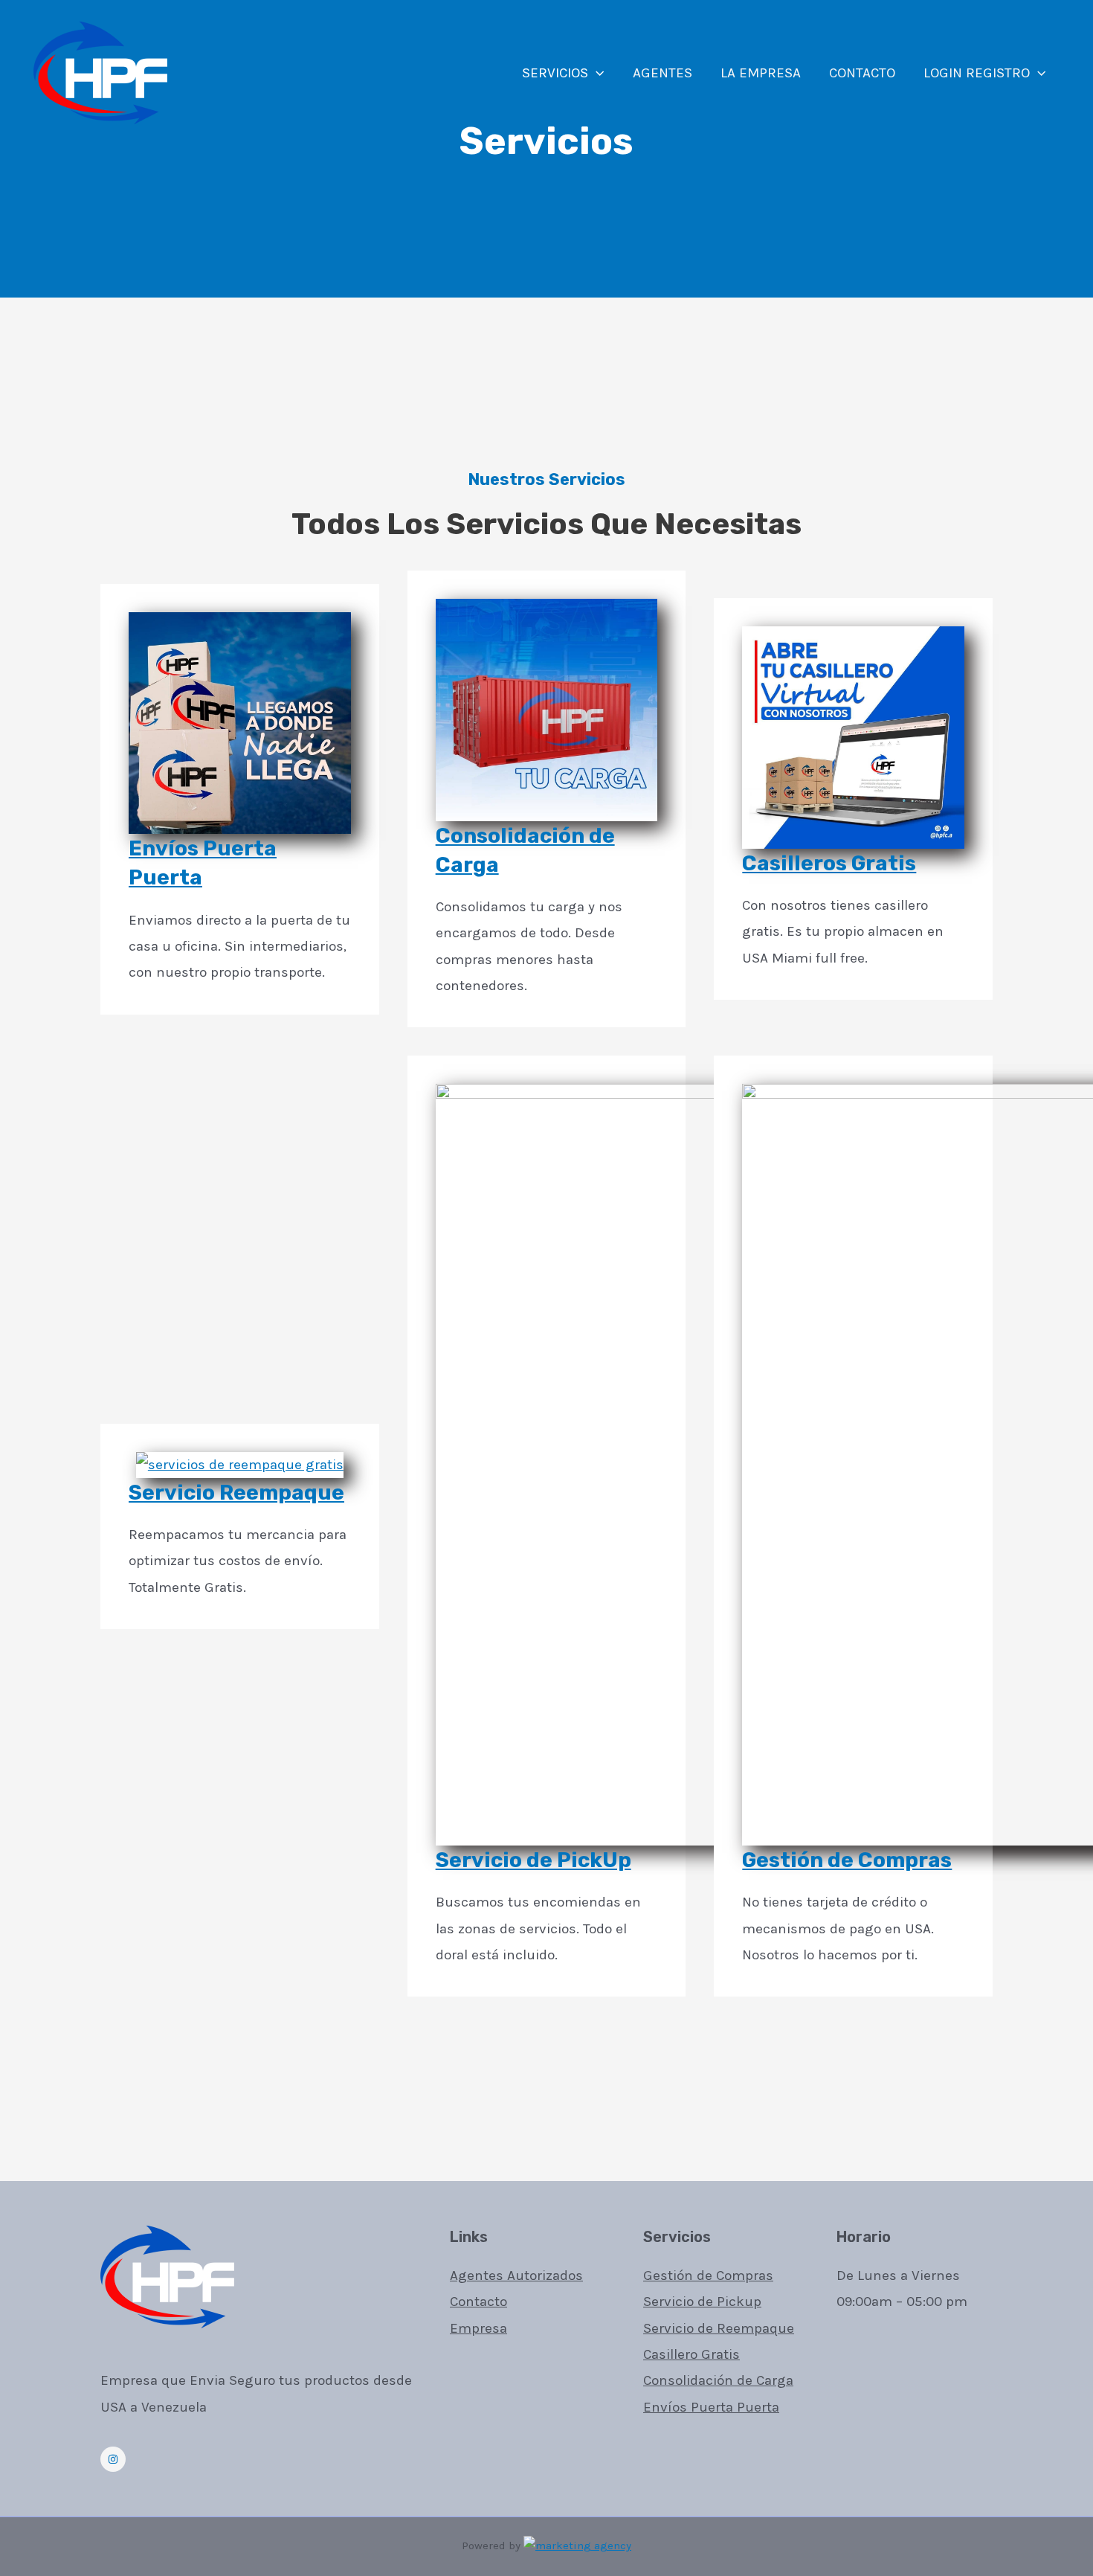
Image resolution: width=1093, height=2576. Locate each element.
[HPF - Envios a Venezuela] (100, 72)
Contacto (478, 2302)
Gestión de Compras (847, 1860)
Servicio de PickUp (533, 1860)
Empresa (478, 2328)
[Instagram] (113, 2459)
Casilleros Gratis (829, 863)
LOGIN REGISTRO (977, 73)
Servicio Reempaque (236, 1493)
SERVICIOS (555, 73)
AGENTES (662, 73)
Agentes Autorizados (516, 2275)
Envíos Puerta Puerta (711, 2407)
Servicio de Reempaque (719, 2328)
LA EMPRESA (761, 73)
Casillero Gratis (691, 2354)
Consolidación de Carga (718, 2380)
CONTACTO (862, 73)
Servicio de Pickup (702, 2302)
